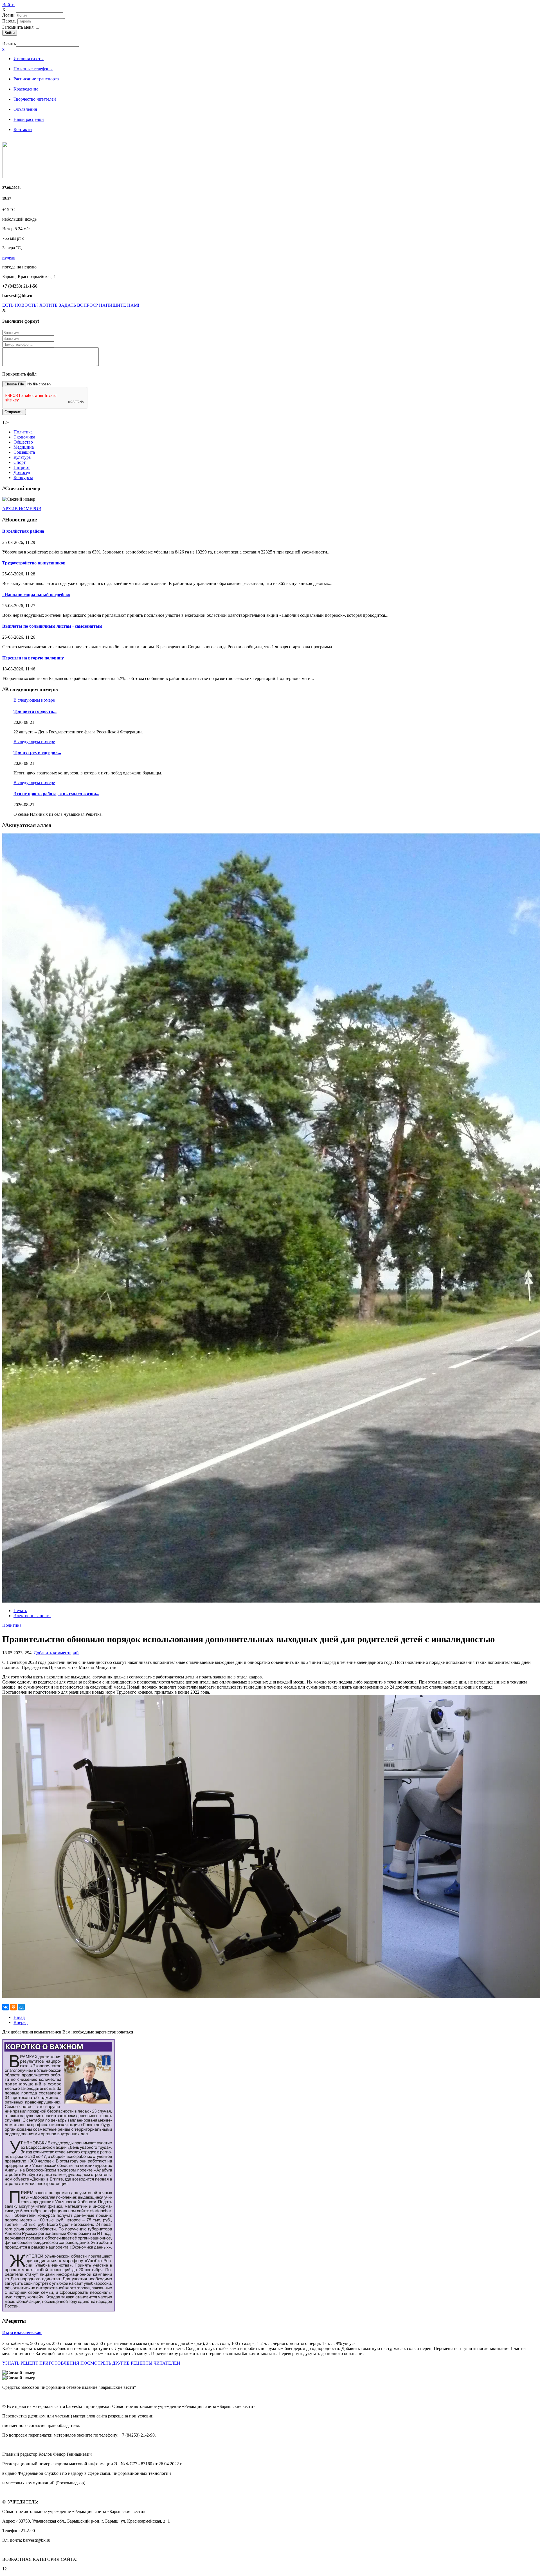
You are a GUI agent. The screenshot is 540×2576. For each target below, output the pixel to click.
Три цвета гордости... (35, 711)
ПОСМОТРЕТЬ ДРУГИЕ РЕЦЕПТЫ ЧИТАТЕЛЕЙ (130, 2363)
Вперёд (21, 2022)
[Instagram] (16, 38)
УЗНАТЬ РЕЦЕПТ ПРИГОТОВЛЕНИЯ (41, 2363)
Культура (22, 457)
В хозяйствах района (23, 531)
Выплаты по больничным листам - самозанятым (52, 626)
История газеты (29, 59)
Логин (8, 15)
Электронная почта (32, 1616)
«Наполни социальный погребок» (36, 595)
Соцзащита (24, 452)
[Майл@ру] (7, 38)
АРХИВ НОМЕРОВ (22, 509)
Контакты (23, 129)
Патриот (22, 467)
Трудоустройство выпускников (34, 563)
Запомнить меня (18, 27)
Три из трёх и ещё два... (37, 752)
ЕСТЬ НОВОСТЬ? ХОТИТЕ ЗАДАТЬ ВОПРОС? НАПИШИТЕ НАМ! (71, 305)
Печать (20, 1611)
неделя (9, 257)
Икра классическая (22, 2332)
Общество (23, 442)
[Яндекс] (14, 38)
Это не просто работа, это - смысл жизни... (56, 794)
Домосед (22, 472)
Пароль (10, 21)
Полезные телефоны (33, 69)
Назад (19, 2017)
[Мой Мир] (21, 2007)
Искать (9, 43)
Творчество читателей (35, 99)
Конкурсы (23, 477)
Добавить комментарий (56, 1653)
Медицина (24, 447)
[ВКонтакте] (12, 38)
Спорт (20, 462)
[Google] (5, 38)
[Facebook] (3, 38)
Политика (23, 432)
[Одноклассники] (10, 38)
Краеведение (26, 89)
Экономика (24, 437)
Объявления (25, 109)
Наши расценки (29, 119)
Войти (8, 5)
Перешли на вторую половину (33, 658)
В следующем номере (34, 700)
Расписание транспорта (36, 79)
